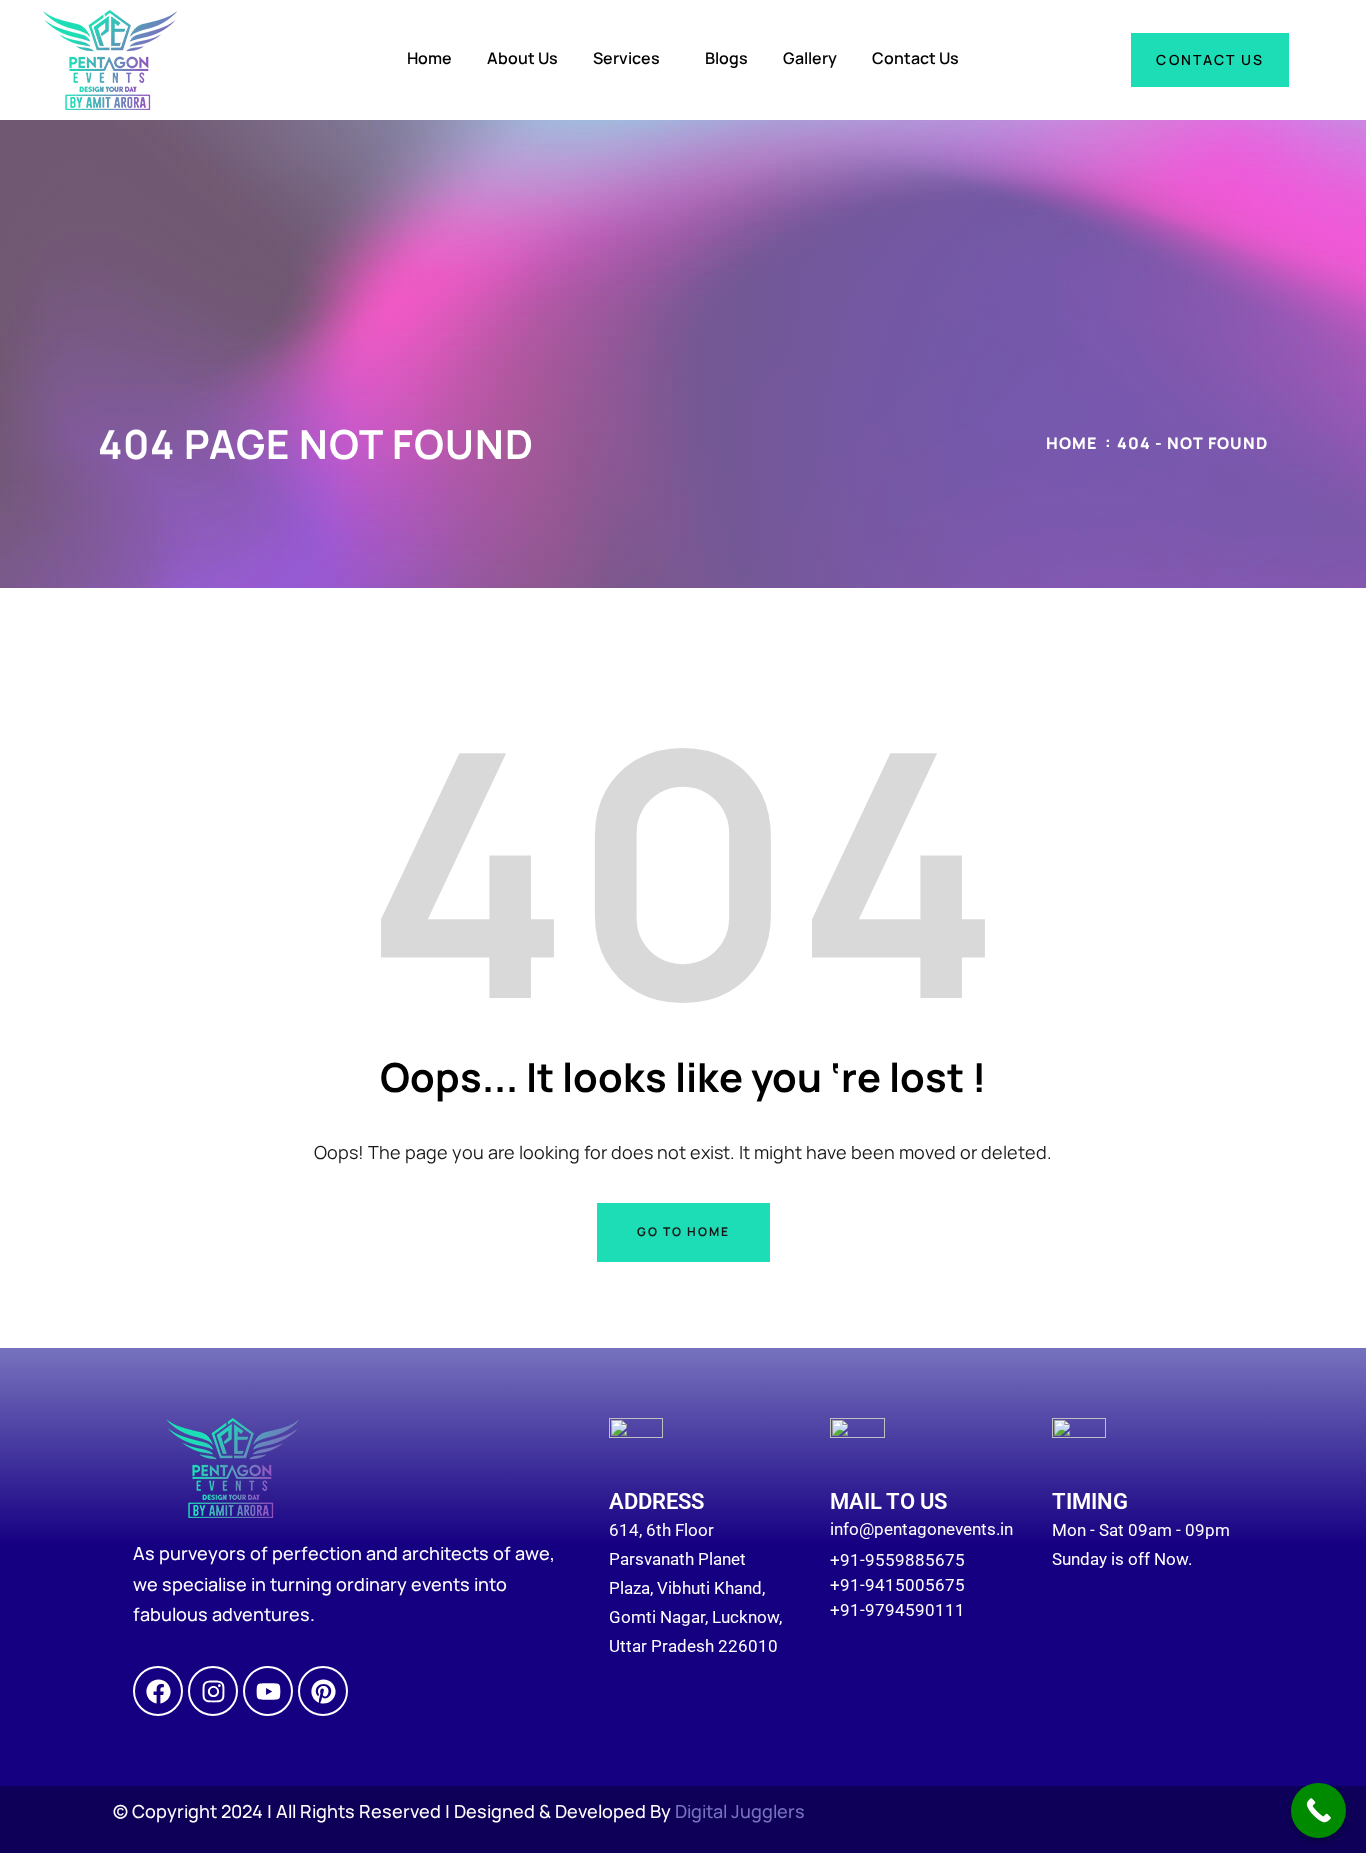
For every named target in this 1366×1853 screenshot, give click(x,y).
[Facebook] (158, 1691)
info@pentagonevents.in (921, 1529)
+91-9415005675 (897, 1585)
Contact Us (915, 58)
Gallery (810, 58)
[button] (631, 58)
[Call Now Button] (1318, 1810)
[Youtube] (268, 1691)
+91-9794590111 (897, 1610)
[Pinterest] (323, 1691)
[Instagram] (213, 1691)
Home (429, 58)
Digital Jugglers (740, 1811)
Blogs (726, 58)
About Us (522, 58)
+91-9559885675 (897, 1560)
